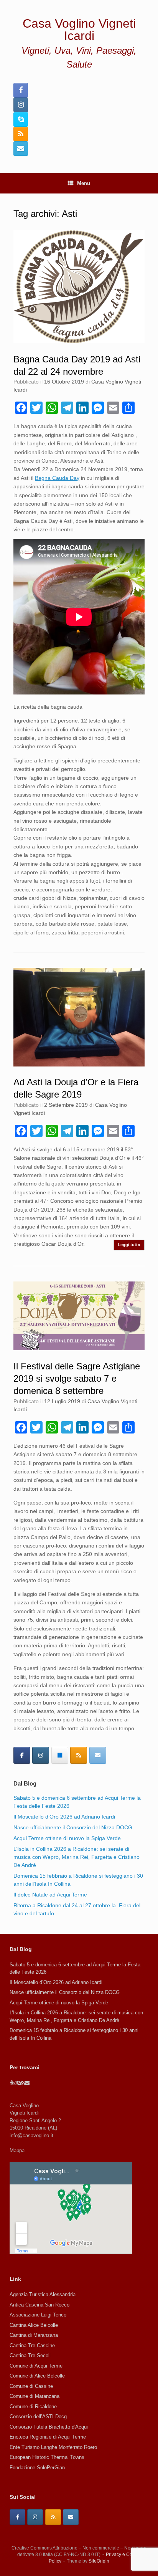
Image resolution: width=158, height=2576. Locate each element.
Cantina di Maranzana (34, 2335)
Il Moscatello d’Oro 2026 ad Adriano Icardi (64, 1817)
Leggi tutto (129, 1245)
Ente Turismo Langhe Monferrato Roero (53, 2447)
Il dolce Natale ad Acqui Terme (50, 1895)
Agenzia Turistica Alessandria (43, 2294)
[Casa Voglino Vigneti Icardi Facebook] (21, 90)
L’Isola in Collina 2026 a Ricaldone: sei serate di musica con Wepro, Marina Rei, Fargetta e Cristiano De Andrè (77, 1857)
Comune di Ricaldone (33, 2407)
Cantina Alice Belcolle (34, 2325)
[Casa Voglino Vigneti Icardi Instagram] (21, 105)
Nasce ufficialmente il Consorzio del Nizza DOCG (73, 1827)
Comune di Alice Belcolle (37, 2376)
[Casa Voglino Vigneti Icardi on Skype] (60, 1755)
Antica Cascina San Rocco (39, 2305)
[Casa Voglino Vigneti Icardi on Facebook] (22, 1755)
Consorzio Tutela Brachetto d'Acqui (49, 2427)
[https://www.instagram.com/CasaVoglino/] (35, 2517)
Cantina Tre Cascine (32, 2345)
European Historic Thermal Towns (47, 2457)
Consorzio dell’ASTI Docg (38, 2416)
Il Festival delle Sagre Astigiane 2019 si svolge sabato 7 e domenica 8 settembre (77, 1379)
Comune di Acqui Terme (36, 2366)
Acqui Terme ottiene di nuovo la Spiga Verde (67, 1838)
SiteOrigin (99, 2561)
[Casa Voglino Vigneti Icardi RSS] (21, 134)
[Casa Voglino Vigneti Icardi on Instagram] (41, 1755)
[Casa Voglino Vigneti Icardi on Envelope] (98, 1755)
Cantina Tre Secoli (30, 2355)
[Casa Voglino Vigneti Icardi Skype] (21, 119)
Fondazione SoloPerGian (37, 2468)
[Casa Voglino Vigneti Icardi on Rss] (79, 1755)
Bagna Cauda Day (57, 478)
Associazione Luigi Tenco (38, 2315)
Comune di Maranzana (35, 2396)
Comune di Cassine (31, 2386)
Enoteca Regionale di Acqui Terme (48, 2437)
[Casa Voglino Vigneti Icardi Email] (21, 149)
